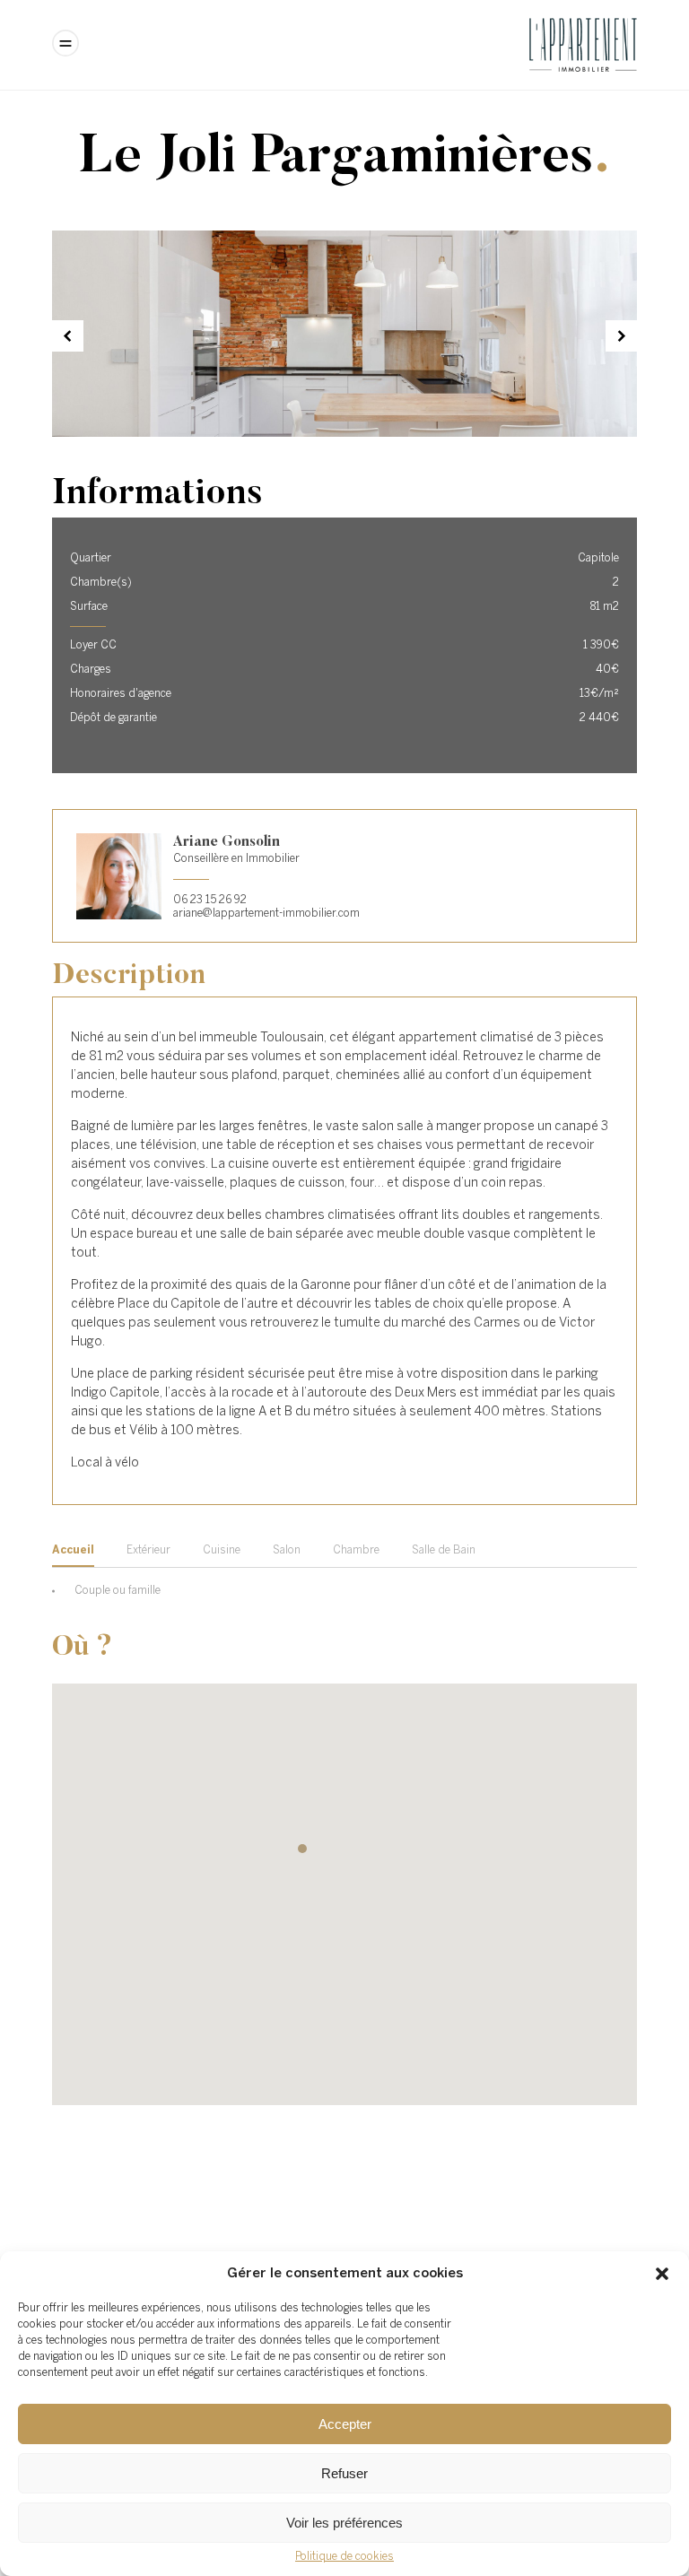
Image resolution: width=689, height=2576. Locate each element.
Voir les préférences (344, 2523)
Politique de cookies (344, 2557)
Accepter (345, 2424)
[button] (662, 2274)
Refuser (344, 2473)
